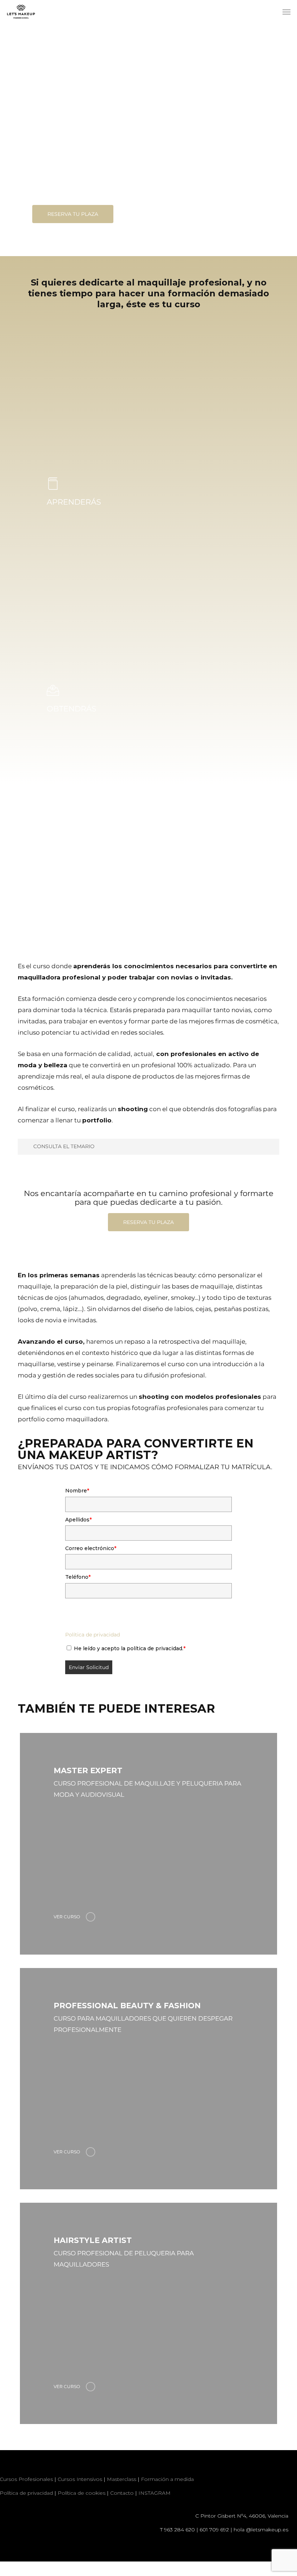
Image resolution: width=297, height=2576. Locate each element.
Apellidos (78, 1520)
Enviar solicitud (89, 1667)
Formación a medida (167, 2479)
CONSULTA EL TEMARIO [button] (64, 1146)
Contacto (122, 2493)
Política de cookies (81, 2493)
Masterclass (122, 2479)
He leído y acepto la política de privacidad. (130, 1648)
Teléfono (78, 1577)
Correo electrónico (91, 1548)
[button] (286, 12)
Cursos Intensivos (80, 2479)
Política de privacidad (93, 1635)
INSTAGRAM (154, 2493)
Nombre (77, 1491)
